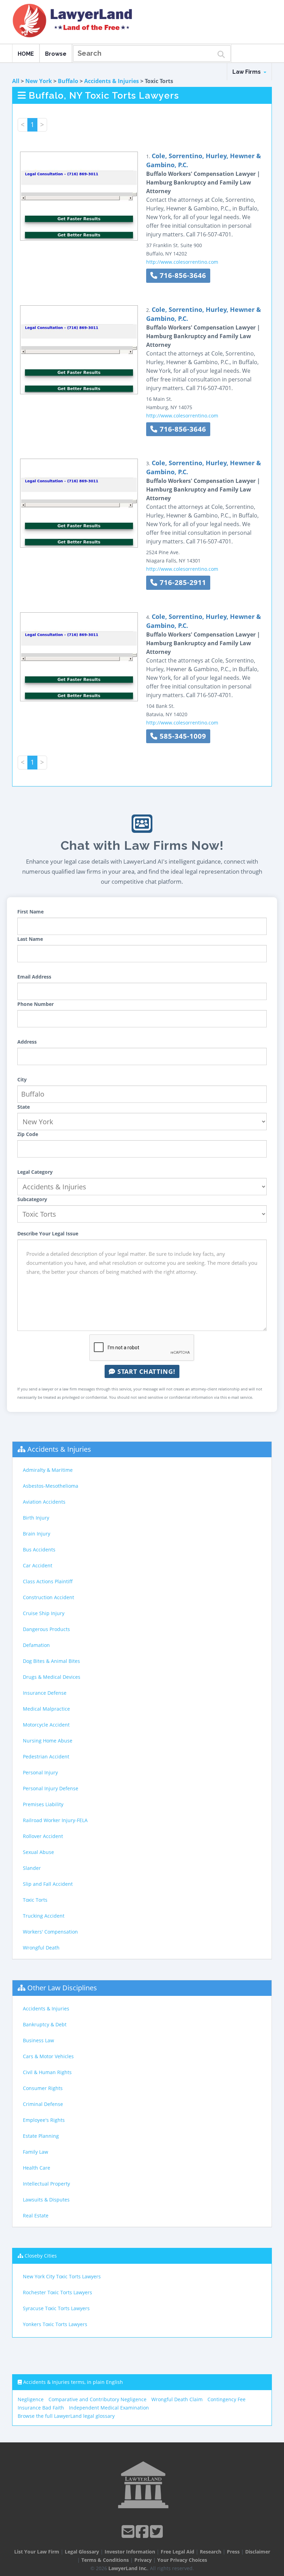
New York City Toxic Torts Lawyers (62, 2276)
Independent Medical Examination (109, 2408)
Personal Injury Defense (51, 1788)
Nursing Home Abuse (48, 1741)
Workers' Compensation (50, 1932)
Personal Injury (40, 1772)
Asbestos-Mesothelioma (51, 1486)
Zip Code (28, 1134)
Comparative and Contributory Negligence (97, 2399)
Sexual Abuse (38, 1852)
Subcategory (32, 1199)
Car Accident (38, 1565)
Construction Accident (48, 1597)
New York (39, 81)
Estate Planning (41, 2136)
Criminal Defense (43, 2104)
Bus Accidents (39, 1550)
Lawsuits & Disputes (46, 2200)
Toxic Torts (35, 1900)
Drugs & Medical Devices (52, 1677)
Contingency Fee (227, 2399)
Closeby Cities (41, 2256)
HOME (26, 54)
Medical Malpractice (46, 1709)
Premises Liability (43, 1804)
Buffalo (68, 81)
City (22, 1079)
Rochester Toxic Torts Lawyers (57, 2292)
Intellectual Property (46, 2184)
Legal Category (35, 1172)
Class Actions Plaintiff (48, 1581)
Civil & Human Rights (47, 2072)
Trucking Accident (44, 1916)
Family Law (35, 2152)
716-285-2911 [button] (182, 582)
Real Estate (36, 2215)
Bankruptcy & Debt (45, 2024)
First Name (30, 912)
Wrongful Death (41, 1948)
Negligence (31, 2399)
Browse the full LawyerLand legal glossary (66, 2416)
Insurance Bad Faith (41, 2408)
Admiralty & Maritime (48, 1470)
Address (27, 1042)
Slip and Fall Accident (48, 1884)
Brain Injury (37, 1534)
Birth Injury (36, 1518)
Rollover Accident (43, 1836)
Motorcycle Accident (46, 1725)
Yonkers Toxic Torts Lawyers (55, 2324)
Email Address (34, 977)
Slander (32, 1868)
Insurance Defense (45, 1693)
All (16, 81)
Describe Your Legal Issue (48, 1233)
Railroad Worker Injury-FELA (55, 1820)
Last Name (30, 939)
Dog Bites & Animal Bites (51, 1661)
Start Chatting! (145, 1371)
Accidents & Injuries (112, 81)
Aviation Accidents (44, 1502)
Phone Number (35, 1004)
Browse (56, 54)
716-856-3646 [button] (182, 275)
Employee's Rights (44, 2120)
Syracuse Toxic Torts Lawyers (56, 2308)
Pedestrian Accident (46, 1757)
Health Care (37, 2168)
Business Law (38, 2040)
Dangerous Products (46, 1629)
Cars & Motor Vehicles (48, 2056)
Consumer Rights (43, 2088)
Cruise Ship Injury (44, 1613)
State (24, 1107)
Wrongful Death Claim (177, 2399)
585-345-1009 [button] (182, 736)
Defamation (36, 1645)
